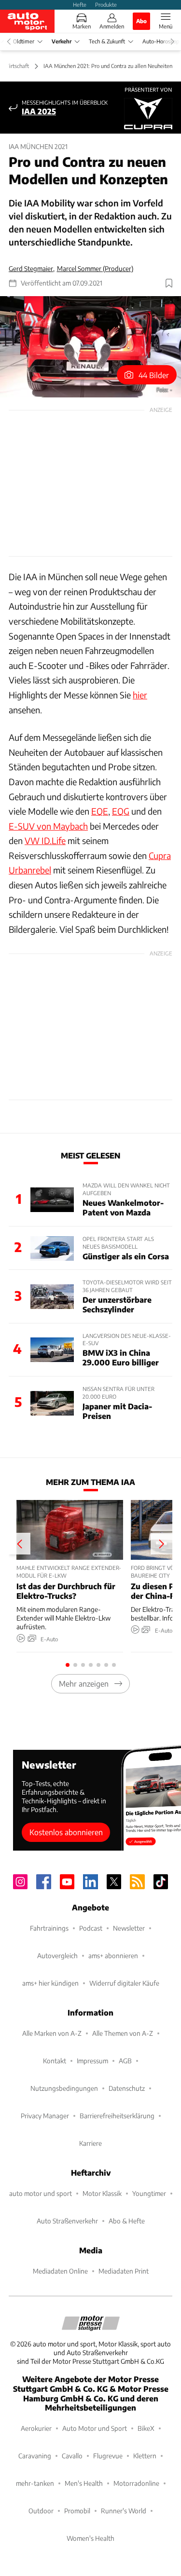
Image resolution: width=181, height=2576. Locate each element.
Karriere (90, 2143)
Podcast (91, 1928)
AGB (125, 2061)
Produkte (106, 4)
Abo (141, 21)
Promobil (77, 2511)
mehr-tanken (35, 2483)
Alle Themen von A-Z (123, 2033)
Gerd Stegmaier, (32, 268)
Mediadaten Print (124, 2271)
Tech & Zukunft (107, 41)
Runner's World (124, 2511)
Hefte (80, 4)
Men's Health (84, 2483)
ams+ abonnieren (113, 1956)
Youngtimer (149, 2193)
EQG (121, 811)
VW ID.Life (45, 840)
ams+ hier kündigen (50, 1983)
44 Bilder (154, 375)
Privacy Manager (45, 2116)
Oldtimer (24, 41)
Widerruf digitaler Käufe (124, 1983)
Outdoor (41, 2511)
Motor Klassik (102, 2193)
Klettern (145, 2456)
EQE (100, 811)
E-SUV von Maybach (48, 826)
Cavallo (72, 2456)
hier (140, 695)
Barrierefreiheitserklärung (117, 2116)
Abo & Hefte (127, 2221)
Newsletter (129, 1928)
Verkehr (62, 41)
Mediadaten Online (60, 2271)
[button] (90, 347)
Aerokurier (36, 2428)
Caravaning (35, 2456)
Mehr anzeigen (84, 1683)
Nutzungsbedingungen (64, 2088)
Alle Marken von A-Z (52, 2033)
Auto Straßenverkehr (67, 2221)
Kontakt (55, 2061)
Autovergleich (57, 1956)
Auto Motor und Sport (95, 2428)
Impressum (92, 2061)
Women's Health (90, 2538)
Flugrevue (108, 2456)
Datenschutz (127, 2088)
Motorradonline (136, 2483)
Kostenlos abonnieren (66, 1832)
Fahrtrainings (49, 1928)
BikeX (146, 2428)
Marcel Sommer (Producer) (95, 268)
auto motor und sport (41, 2193)
